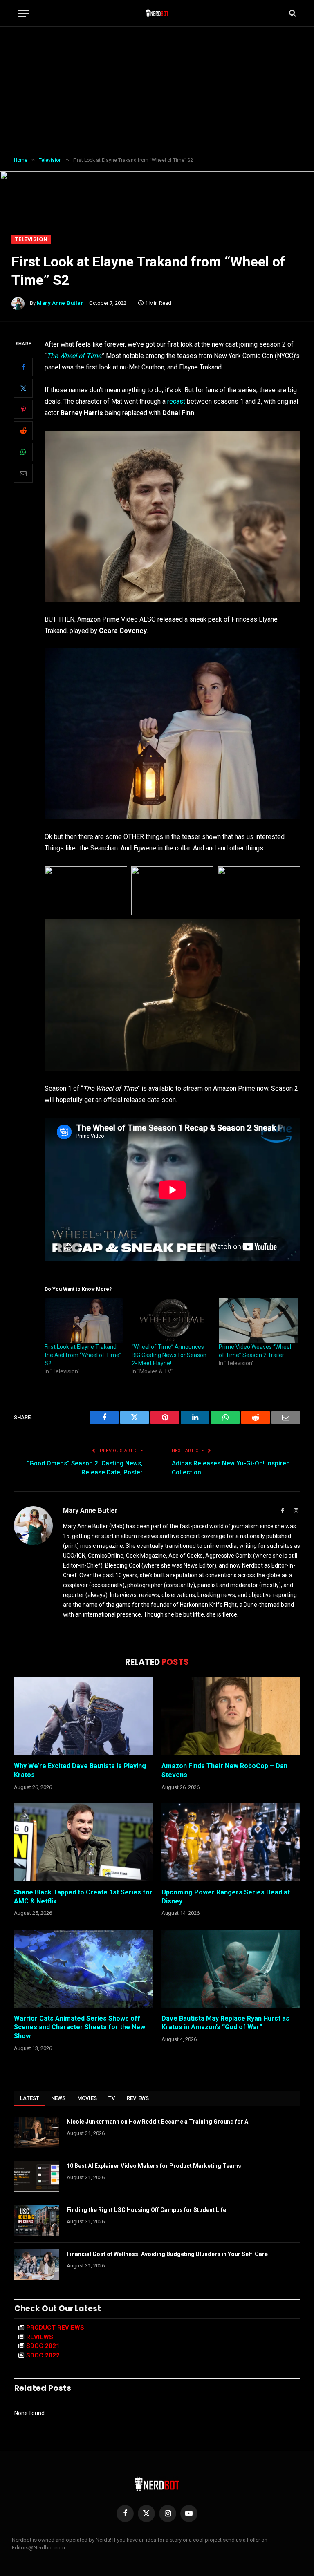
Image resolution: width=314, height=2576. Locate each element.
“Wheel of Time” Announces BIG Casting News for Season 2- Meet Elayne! (169, 1355)
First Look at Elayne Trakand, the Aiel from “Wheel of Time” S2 (83, 1355)
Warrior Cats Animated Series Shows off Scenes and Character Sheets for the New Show (80, 2027)
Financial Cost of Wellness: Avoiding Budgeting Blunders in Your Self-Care (167, 2254)
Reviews (138, 2098)
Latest (30, 2098)
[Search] (292, 13)
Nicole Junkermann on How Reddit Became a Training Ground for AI (158, 2122)
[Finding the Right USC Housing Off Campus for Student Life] (37, 2220)
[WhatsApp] (23, 452)
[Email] (23, 473)
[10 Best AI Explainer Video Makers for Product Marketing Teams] (37, 2176)
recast (176, 401)
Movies (87, 2098)
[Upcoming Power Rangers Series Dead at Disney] (231, 1842)
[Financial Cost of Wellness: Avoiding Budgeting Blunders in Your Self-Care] (37, 2265)
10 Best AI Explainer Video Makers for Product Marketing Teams (154, 2166)
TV (112, 2098)
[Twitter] (23, 388)
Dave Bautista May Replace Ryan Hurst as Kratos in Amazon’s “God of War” (225, 2023)
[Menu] (23, 13)
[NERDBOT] (157, 13)
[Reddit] (23, 431)
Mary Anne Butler (60, 303)
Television (31, 239)
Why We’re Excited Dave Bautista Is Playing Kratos (80, 1770)
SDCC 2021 (43, 2346)
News (58, 2098)
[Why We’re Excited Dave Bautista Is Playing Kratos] (83, 1716)
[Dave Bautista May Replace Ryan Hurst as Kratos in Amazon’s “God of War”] (231, 1969)
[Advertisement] (157, 92)
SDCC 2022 (43, 2355)
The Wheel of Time (74, 356)
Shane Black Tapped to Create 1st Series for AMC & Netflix (83, 1897)
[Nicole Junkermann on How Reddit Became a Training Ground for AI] (37, 2132)
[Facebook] (23, 367)
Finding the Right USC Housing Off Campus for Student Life (146, 2210)
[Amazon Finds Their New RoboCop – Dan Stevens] (231, 1716)
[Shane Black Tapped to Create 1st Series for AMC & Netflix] (83, 1842)
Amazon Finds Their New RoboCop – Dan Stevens (224, 1770)
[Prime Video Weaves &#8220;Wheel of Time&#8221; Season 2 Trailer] (258, 1320)
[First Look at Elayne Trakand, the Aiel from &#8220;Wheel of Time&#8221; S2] (84, 1320)
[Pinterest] (23, 409)
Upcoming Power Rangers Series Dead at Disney (226, 1897)
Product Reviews (55, 2328)
